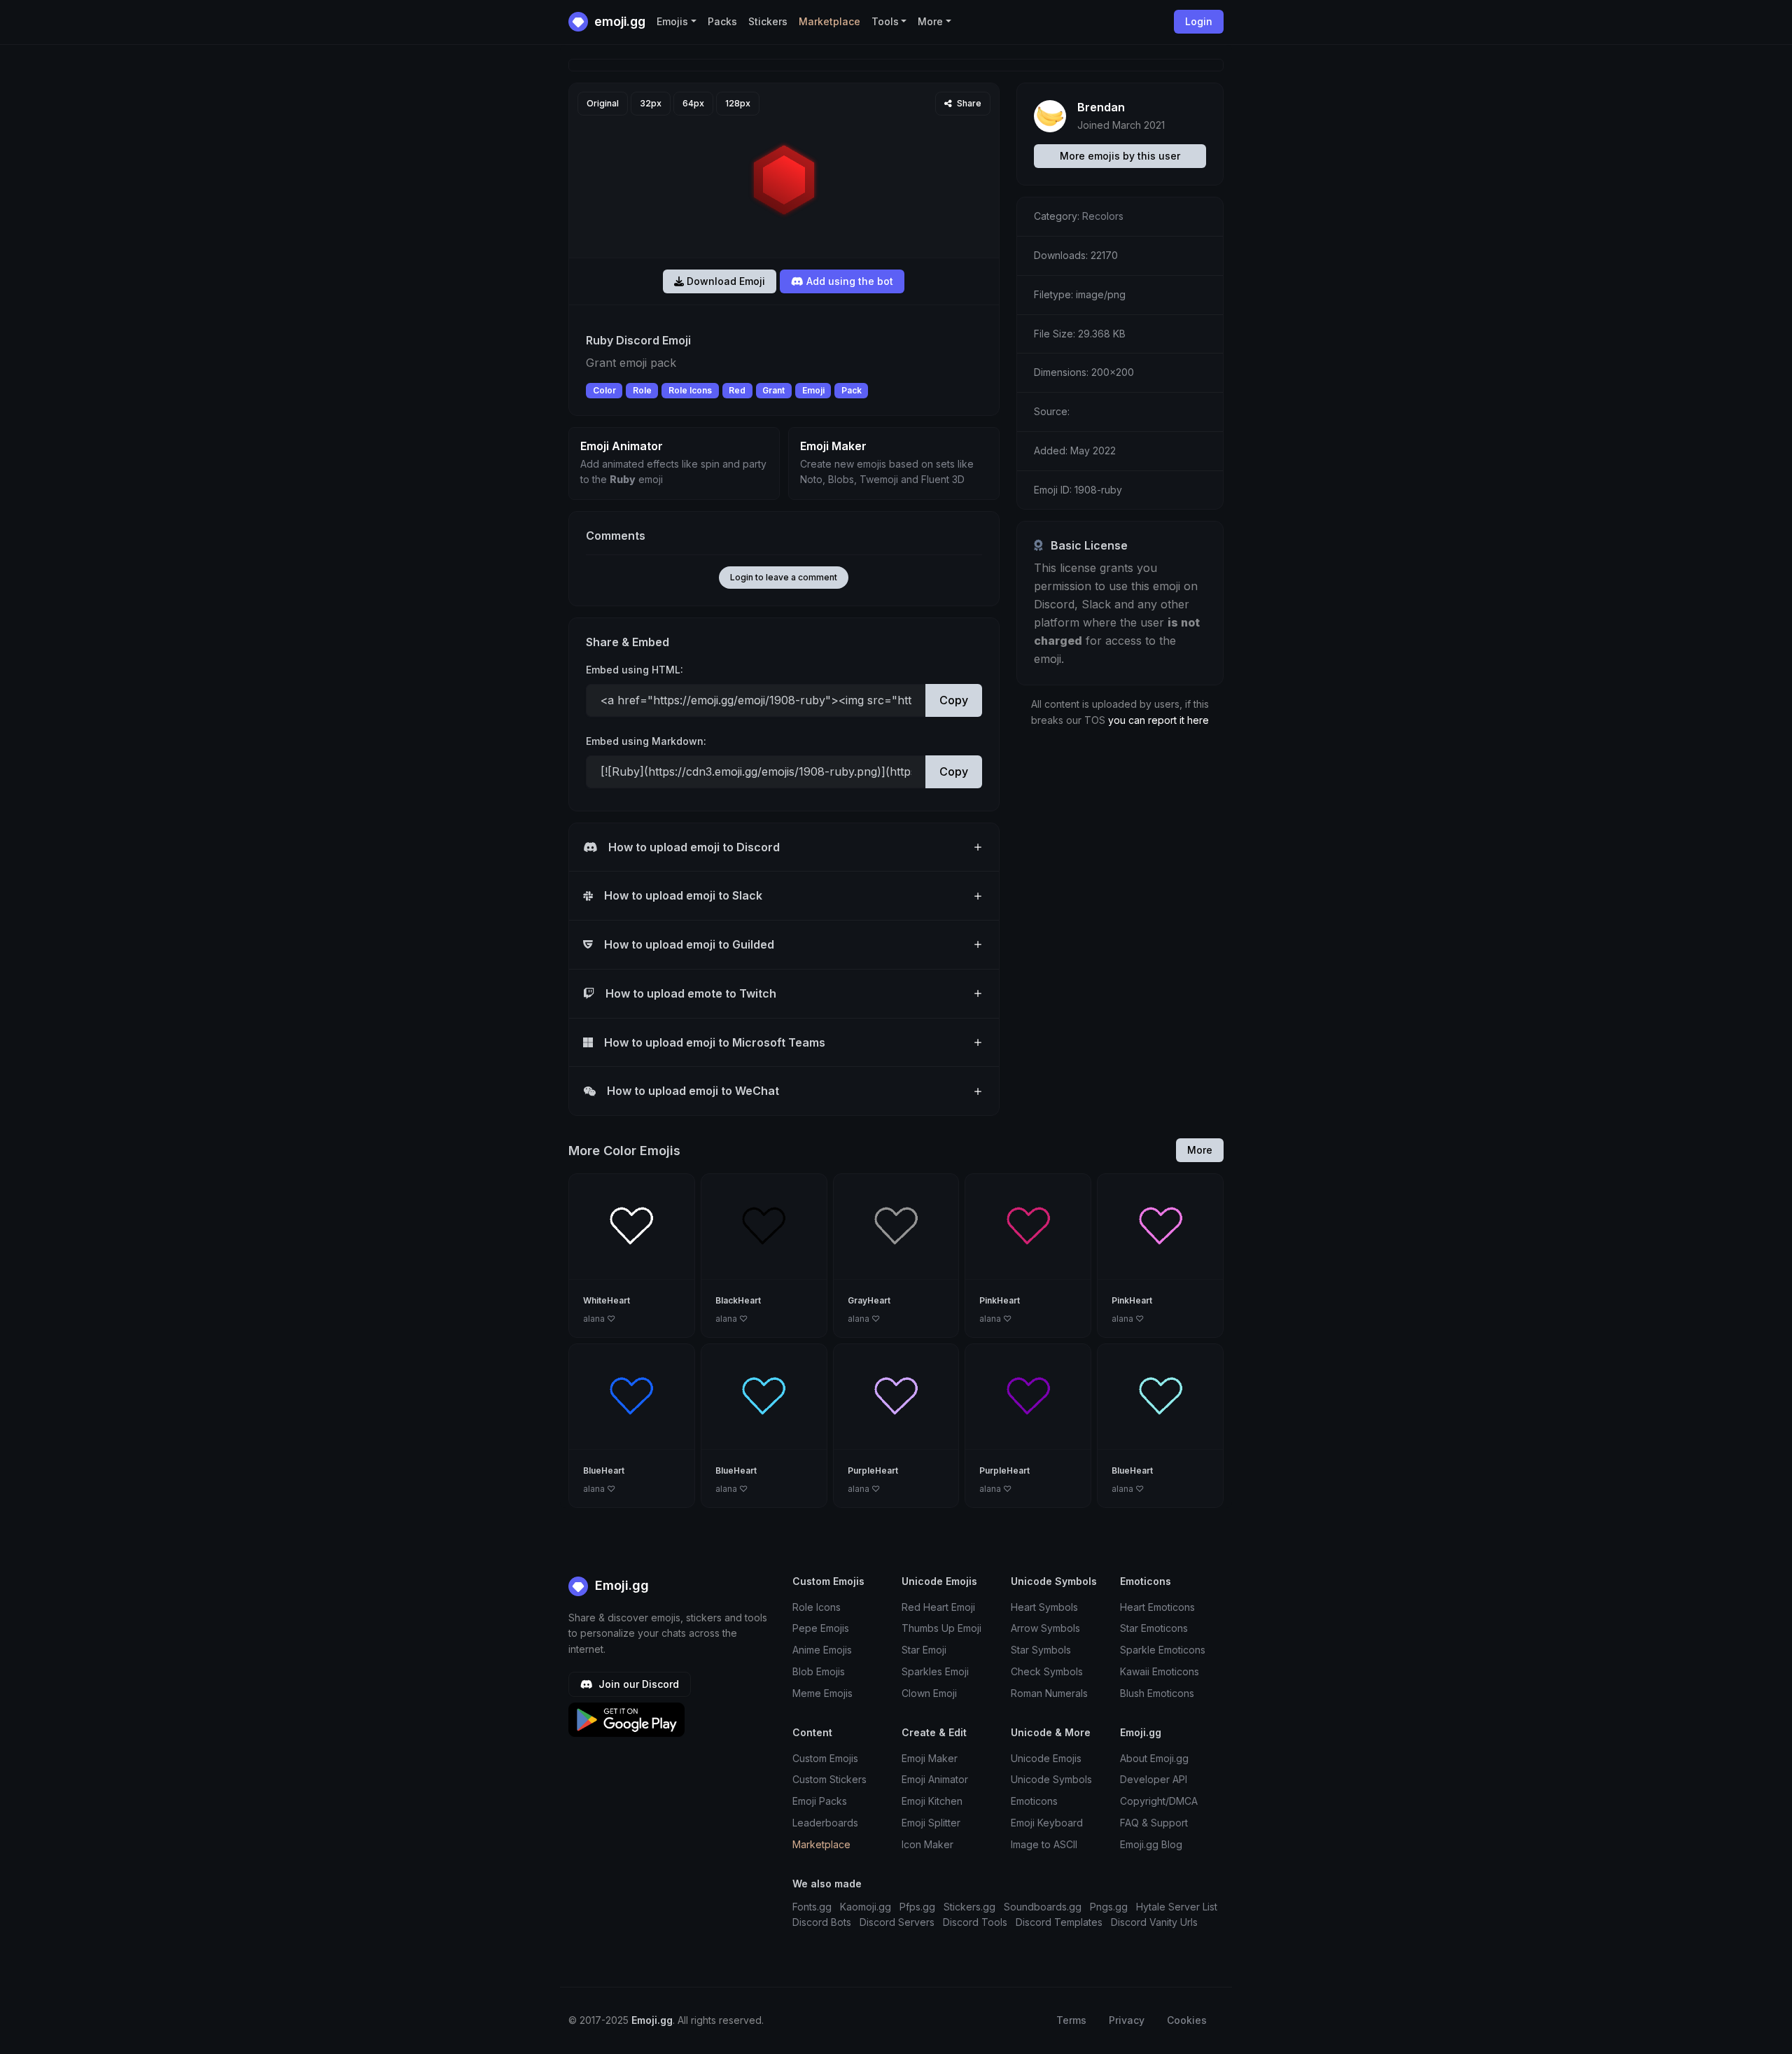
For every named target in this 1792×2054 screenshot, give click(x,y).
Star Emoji (924, 1650)
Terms (1071, 2020)
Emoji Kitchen (932, 1801)
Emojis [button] (672, 21)
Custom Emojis (825, 1758)
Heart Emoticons (1157, 1607)
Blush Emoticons (1157, 1693)
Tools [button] (885, 21)
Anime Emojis (822, 1650)
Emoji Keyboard (1047, 1823)
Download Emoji (724, 281)
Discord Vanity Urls (1154, 1922)
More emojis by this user (1120, 156)
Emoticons (1034, 1801)
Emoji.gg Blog (1151, 1844)
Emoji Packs (820, 1801)
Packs (722, 21)
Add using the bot (848, 281)
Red (737, 390)
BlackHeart (738, 1300)
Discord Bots (822, 1922)
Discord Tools (975, 1922)
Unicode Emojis (1046, 1758)
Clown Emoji (929, 1693)
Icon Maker (927, 1844)
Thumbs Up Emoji (941, 1628)
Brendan (1101, 107)
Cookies (1187, 2020)
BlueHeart (604, 1470)
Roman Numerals (1049, 1693)
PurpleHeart (873, 1470)
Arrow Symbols (1045, 1628)
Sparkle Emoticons (1163, 1650)
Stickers (768, 21)
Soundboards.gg (1043, 1907)
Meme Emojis (822, 1693)
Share (968, 103)
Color (604, 390)
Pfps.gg (917, 1907)
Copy (954, 700)
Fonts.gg (812, 1907)
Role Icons (690, 390)
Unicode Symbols (1051, 1779)
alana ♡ (599, 1319)
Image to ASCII (1044, 1844)
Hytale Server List (1177, 1907)
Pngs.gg (1109, 1907)
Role (642, 390)
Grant (773, 390)
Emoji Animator (935, 1779)
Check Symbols (1047, 1671)
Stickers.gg (969, 1907)
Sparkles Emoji (935, 1671)
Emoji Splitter (931, 1823)
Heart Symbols (1044, 1607)
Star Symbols (1041, 1650)
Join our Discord (637, 1684)
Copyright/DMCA (1159, 1801)
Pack (852, 390)
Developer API (1154, 1779)
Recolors (1103, 216)
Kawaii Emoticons (1160, 1671)
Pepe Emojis (821, 1628)
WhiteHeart (607, 1300)
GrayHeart (869, 1300)
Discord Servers (897, 1922)
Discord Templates (1059, 1922)
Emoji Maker (930, 1758)
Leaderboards (825, 1823)
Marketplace (829, 21)
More (1200, 1150)
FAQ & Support (1154, 1823)
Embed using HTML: (635, 670)
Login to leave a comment (784, 577)
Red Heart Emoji (938, 1607)
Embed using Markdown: (646, 741)
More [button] (930, 21)
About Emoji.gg (1154, 1758)
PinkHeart (1000, 1300)
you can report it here (1158, 720)
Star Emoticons (1154, 1628)
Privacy (1127, 2020)
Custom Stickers (829, 1779)
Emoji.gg (620, 1585)
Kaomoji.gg (866, 1907)
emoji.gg (618, 21)
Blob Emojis (819, 1671)
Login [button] (1199, 21)
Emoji (813, 390)
